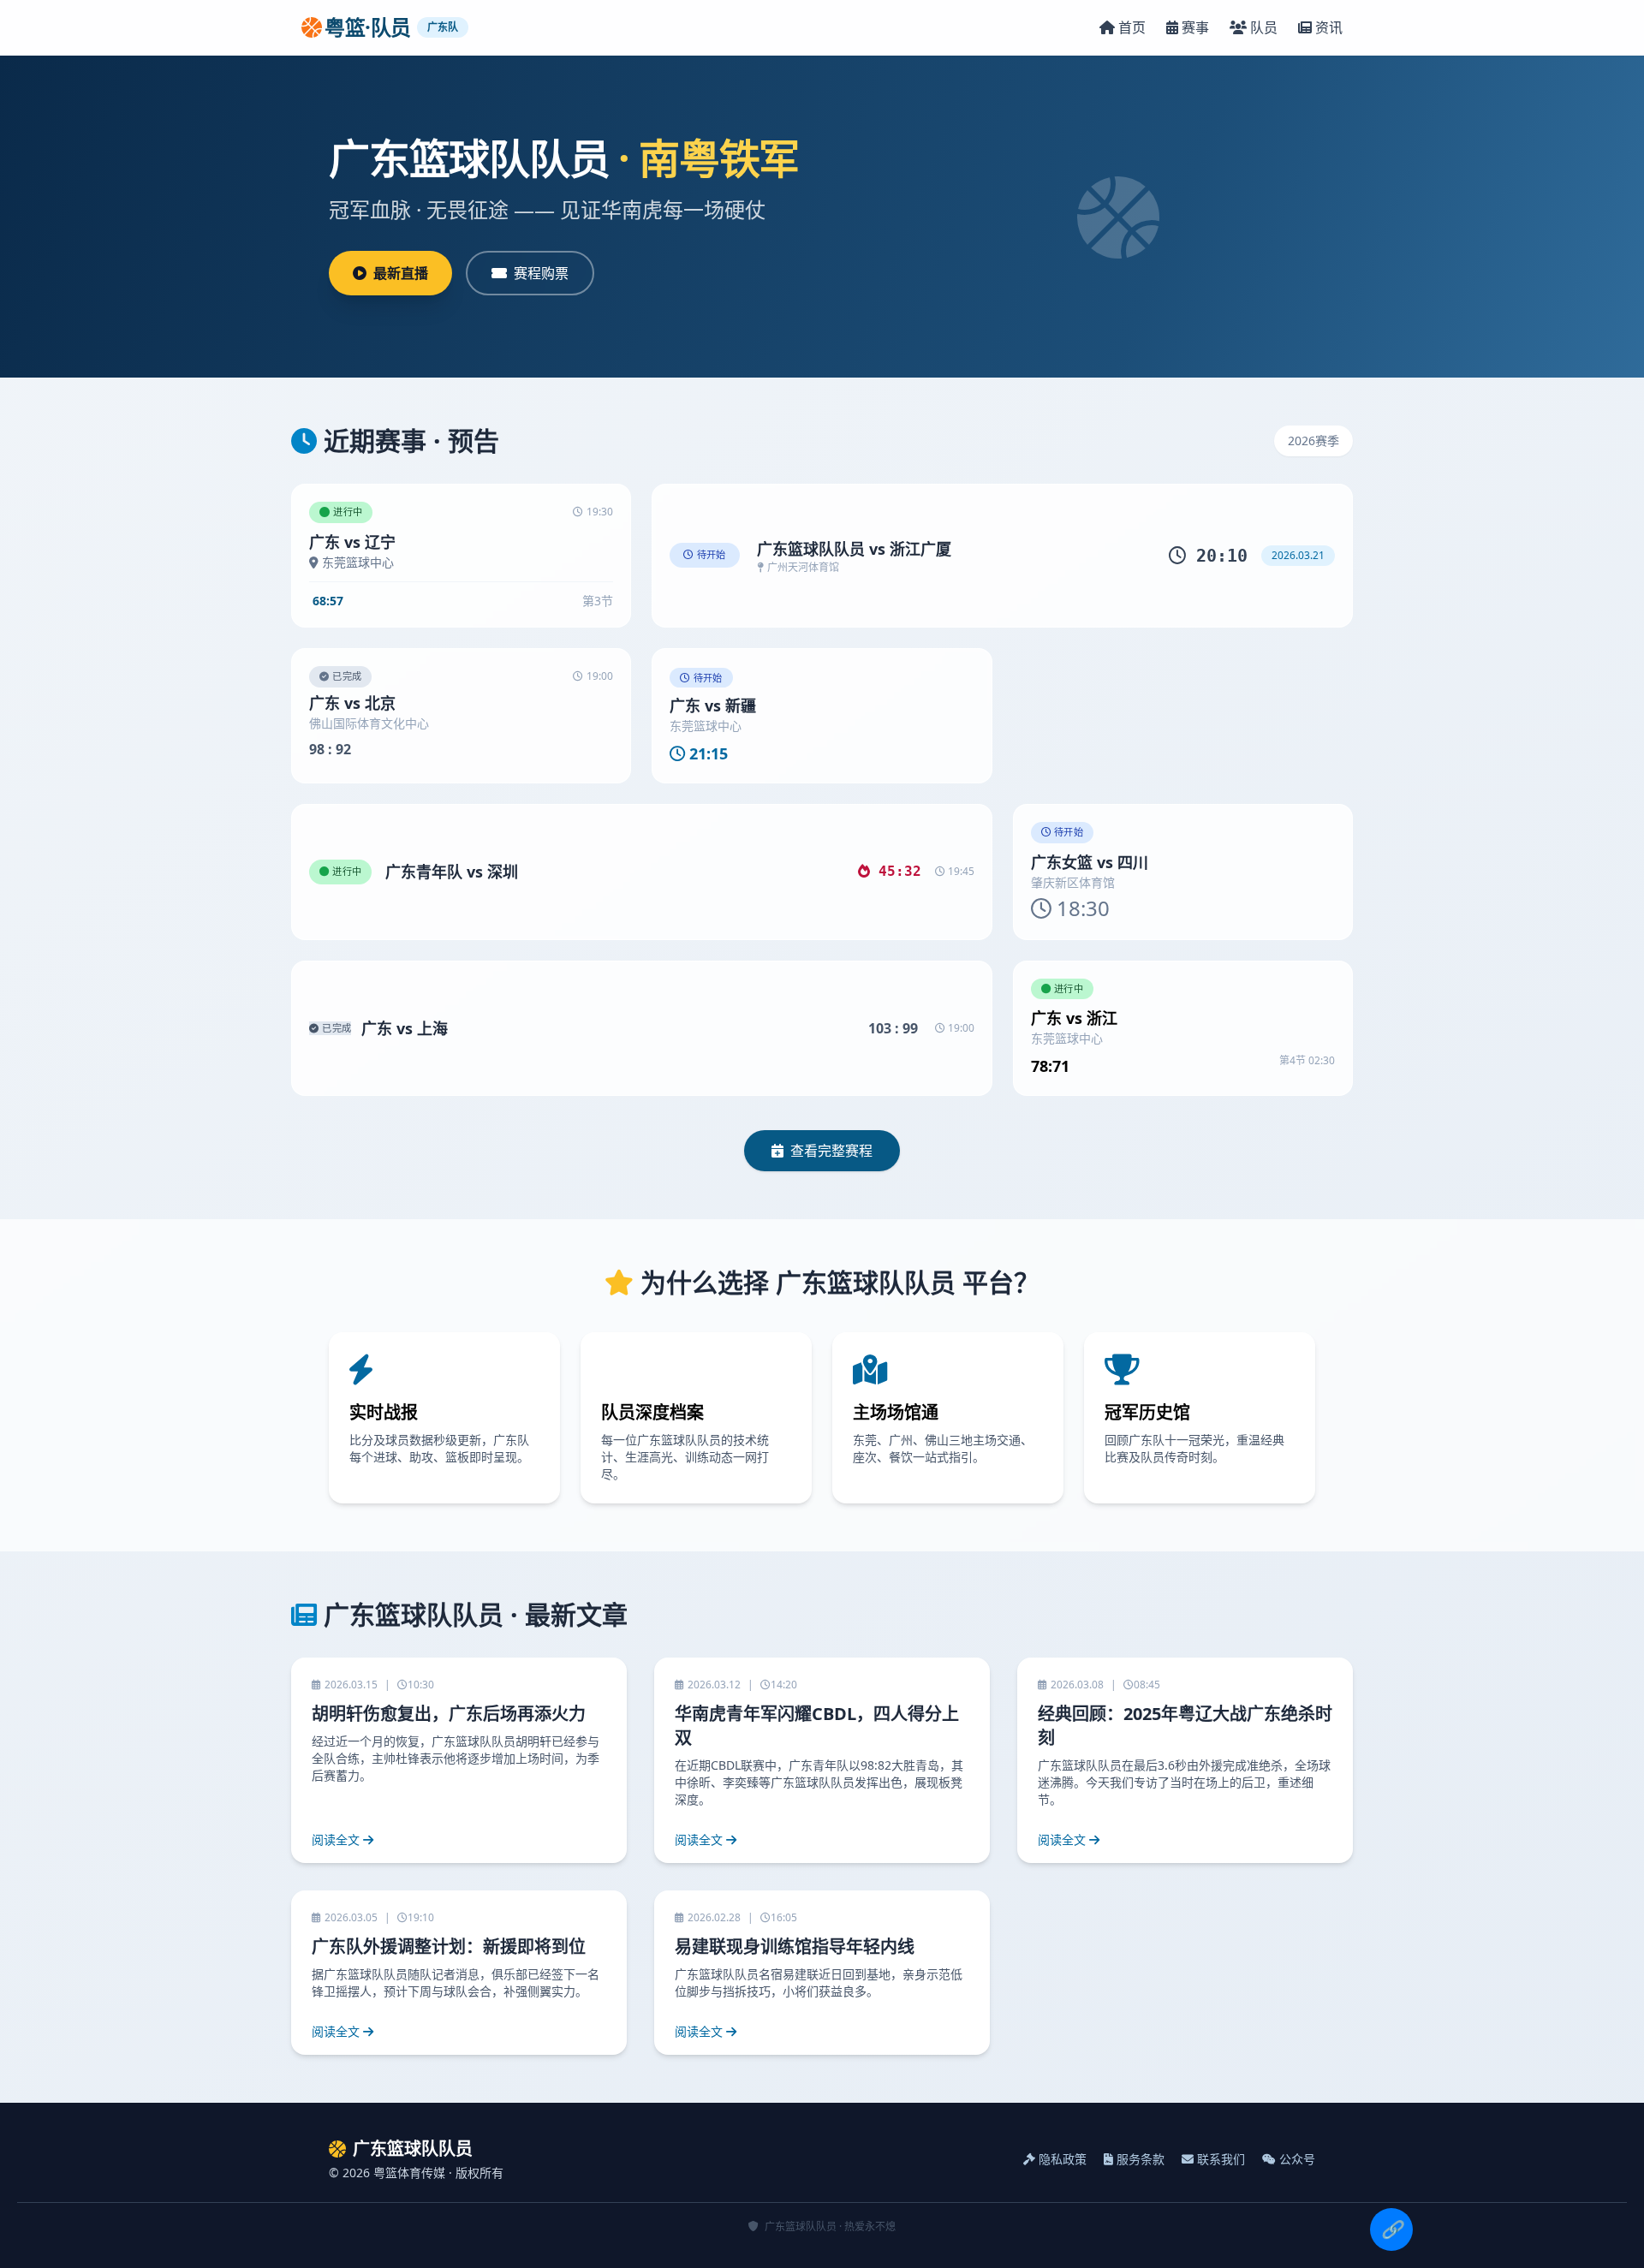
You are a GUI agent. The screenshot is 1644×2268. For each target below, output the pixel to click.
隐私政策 (1063, 2159)
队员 (1264, 27)
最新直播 (401, 273)
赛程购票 (541, 273)
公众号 (1297, 2159)
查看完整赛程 (831, 1151)
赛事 (1195, 27)
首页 (1132, 27)
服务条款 (1141, 2159)
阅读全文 (336, 1839)
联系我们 (1221, 2159)
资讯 (1329, 27)
